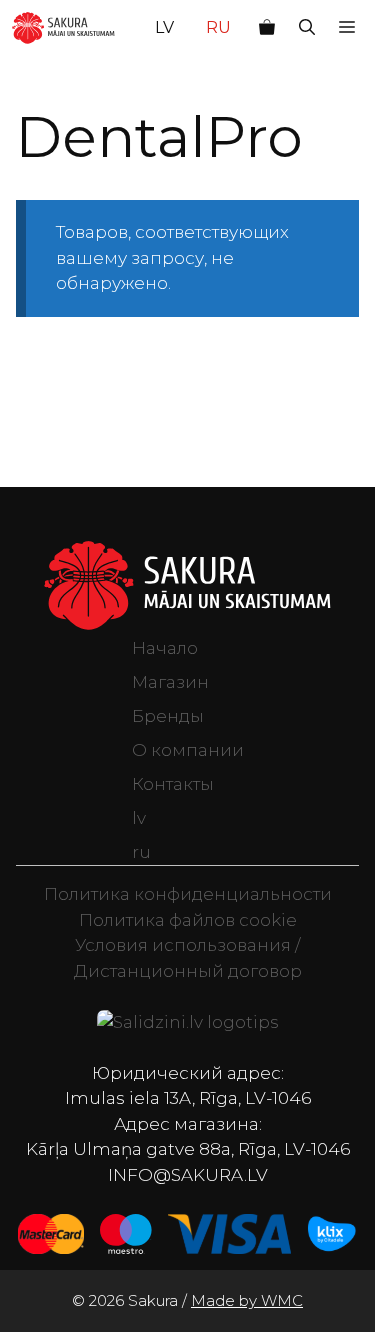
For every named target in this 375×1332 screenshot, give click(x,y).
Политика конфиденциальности (188, 894)
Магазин (170, 682)
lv (164, 27)
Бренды (168, 716)
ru (218, 27)
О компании (188, 750)
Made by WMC (247, 1300)
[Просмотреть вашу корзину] (267, 28)
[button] (307, 28)
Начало (165, 648)
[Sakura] (63, 28)
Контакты (173, 784)
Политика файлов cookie (188, 920)
